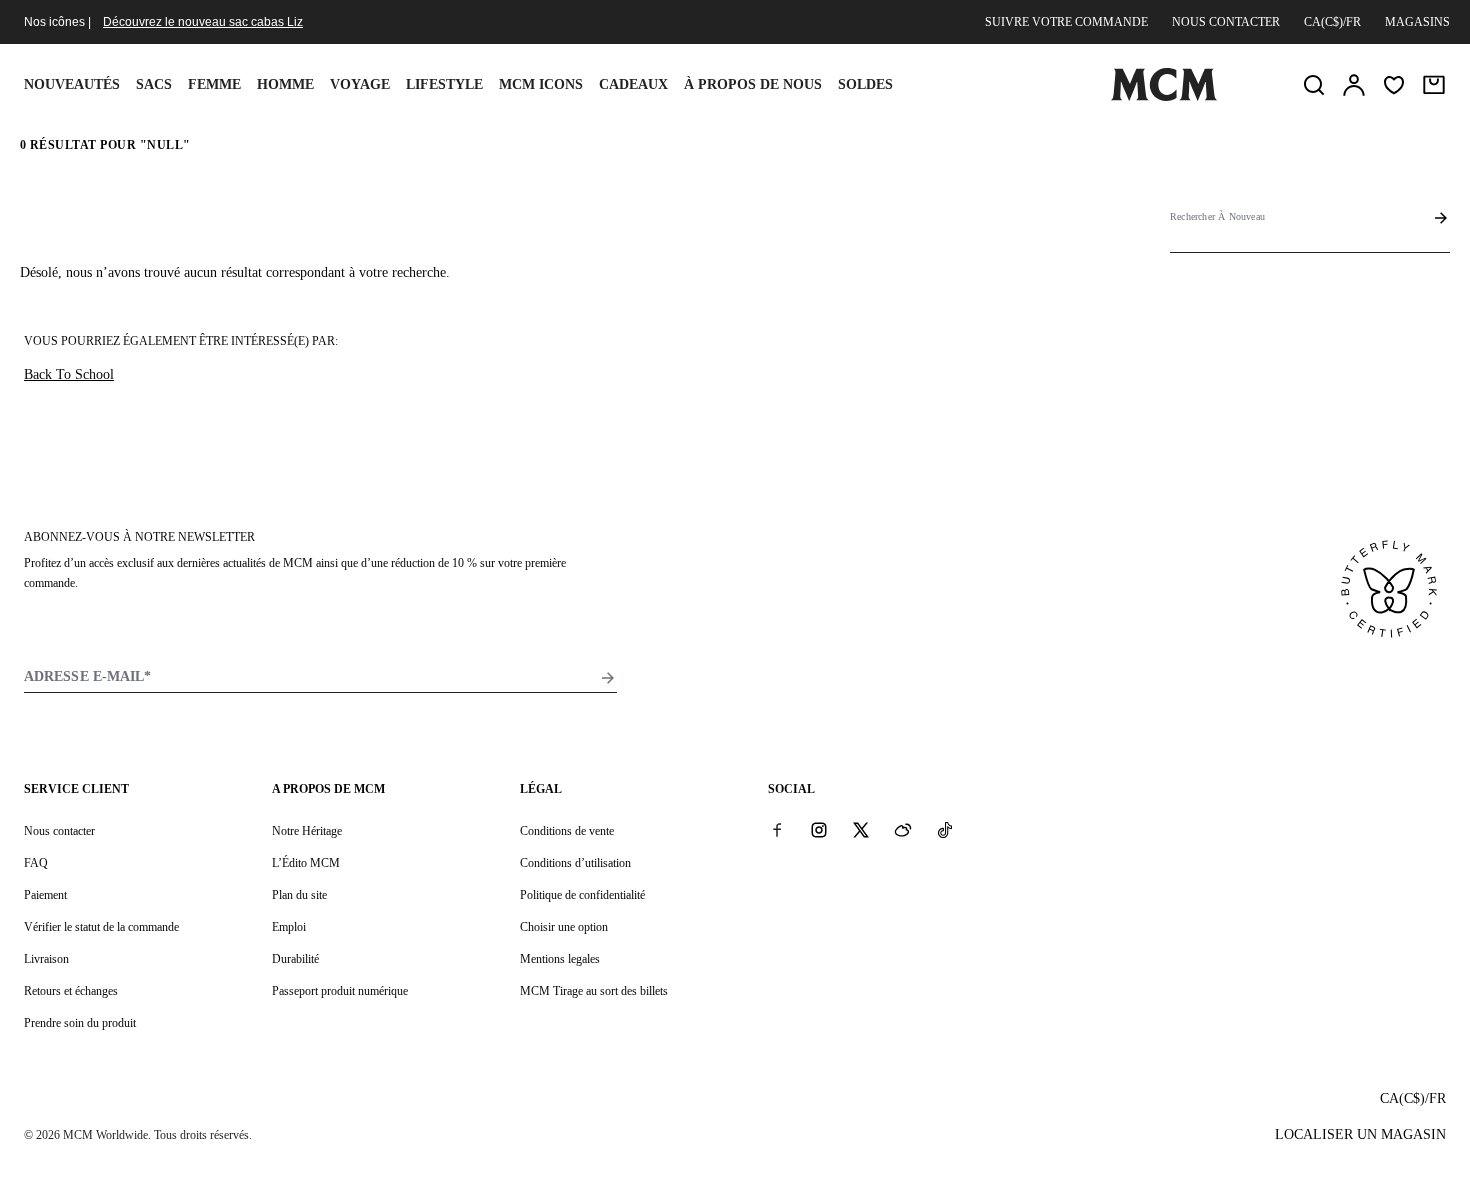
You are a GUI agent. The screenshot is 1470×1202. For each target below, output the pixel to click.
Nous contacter (1226, 22)
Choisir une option (564, 927)
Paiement (45, 895)
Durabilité (295, 959)
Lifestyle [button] (444, 84)
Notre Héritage (307, 831)
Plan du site (299, 895)
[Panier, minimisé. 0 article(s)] (1434, 85)
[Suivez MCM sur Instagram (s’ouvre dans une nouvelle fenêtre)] (819, 830)
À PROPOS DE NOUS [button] (753, 84)
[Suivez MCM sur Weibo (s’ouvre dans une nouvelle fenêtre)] (903, 830)
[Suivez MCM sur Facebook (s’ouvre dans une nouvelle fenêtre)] (777, 830)
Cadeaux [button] (633, 84)
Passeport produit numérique (340, 991)
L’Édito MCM (306, 863)
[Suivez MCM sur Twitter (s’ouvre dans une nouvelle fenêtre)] (861, 830)
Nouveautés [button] (72, 84)
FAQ (36, 863)
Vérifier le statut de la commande (101, 927)
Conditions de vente (567, 831)
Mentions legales (560, 959)
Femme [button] (214, 84)
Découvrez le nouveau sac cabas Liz (203, 22)
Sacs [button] (154, 84)
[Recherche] (1314, 85)
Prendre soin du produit (80, 1023)
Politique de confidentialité (582, 895)
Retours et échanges (71, 991)
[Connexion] (1354, 85)
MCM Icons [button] (541, 84)
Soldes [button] (865, 84)
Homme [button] (285, 84)
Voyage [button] (360, 84)
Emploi (289, 927)
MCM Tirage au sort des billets (594, 991)
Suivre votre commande (1066, 22)
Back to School (69, 374)
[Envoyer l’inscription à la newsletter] (608, 678)
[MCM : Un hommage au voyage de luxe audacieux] (1164, 97)
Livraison (46, 959)
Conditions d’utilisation (575, 863)
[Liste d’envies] (1394, 85)
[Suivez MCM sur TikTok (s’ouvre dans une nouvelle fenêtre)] (945, 830)
